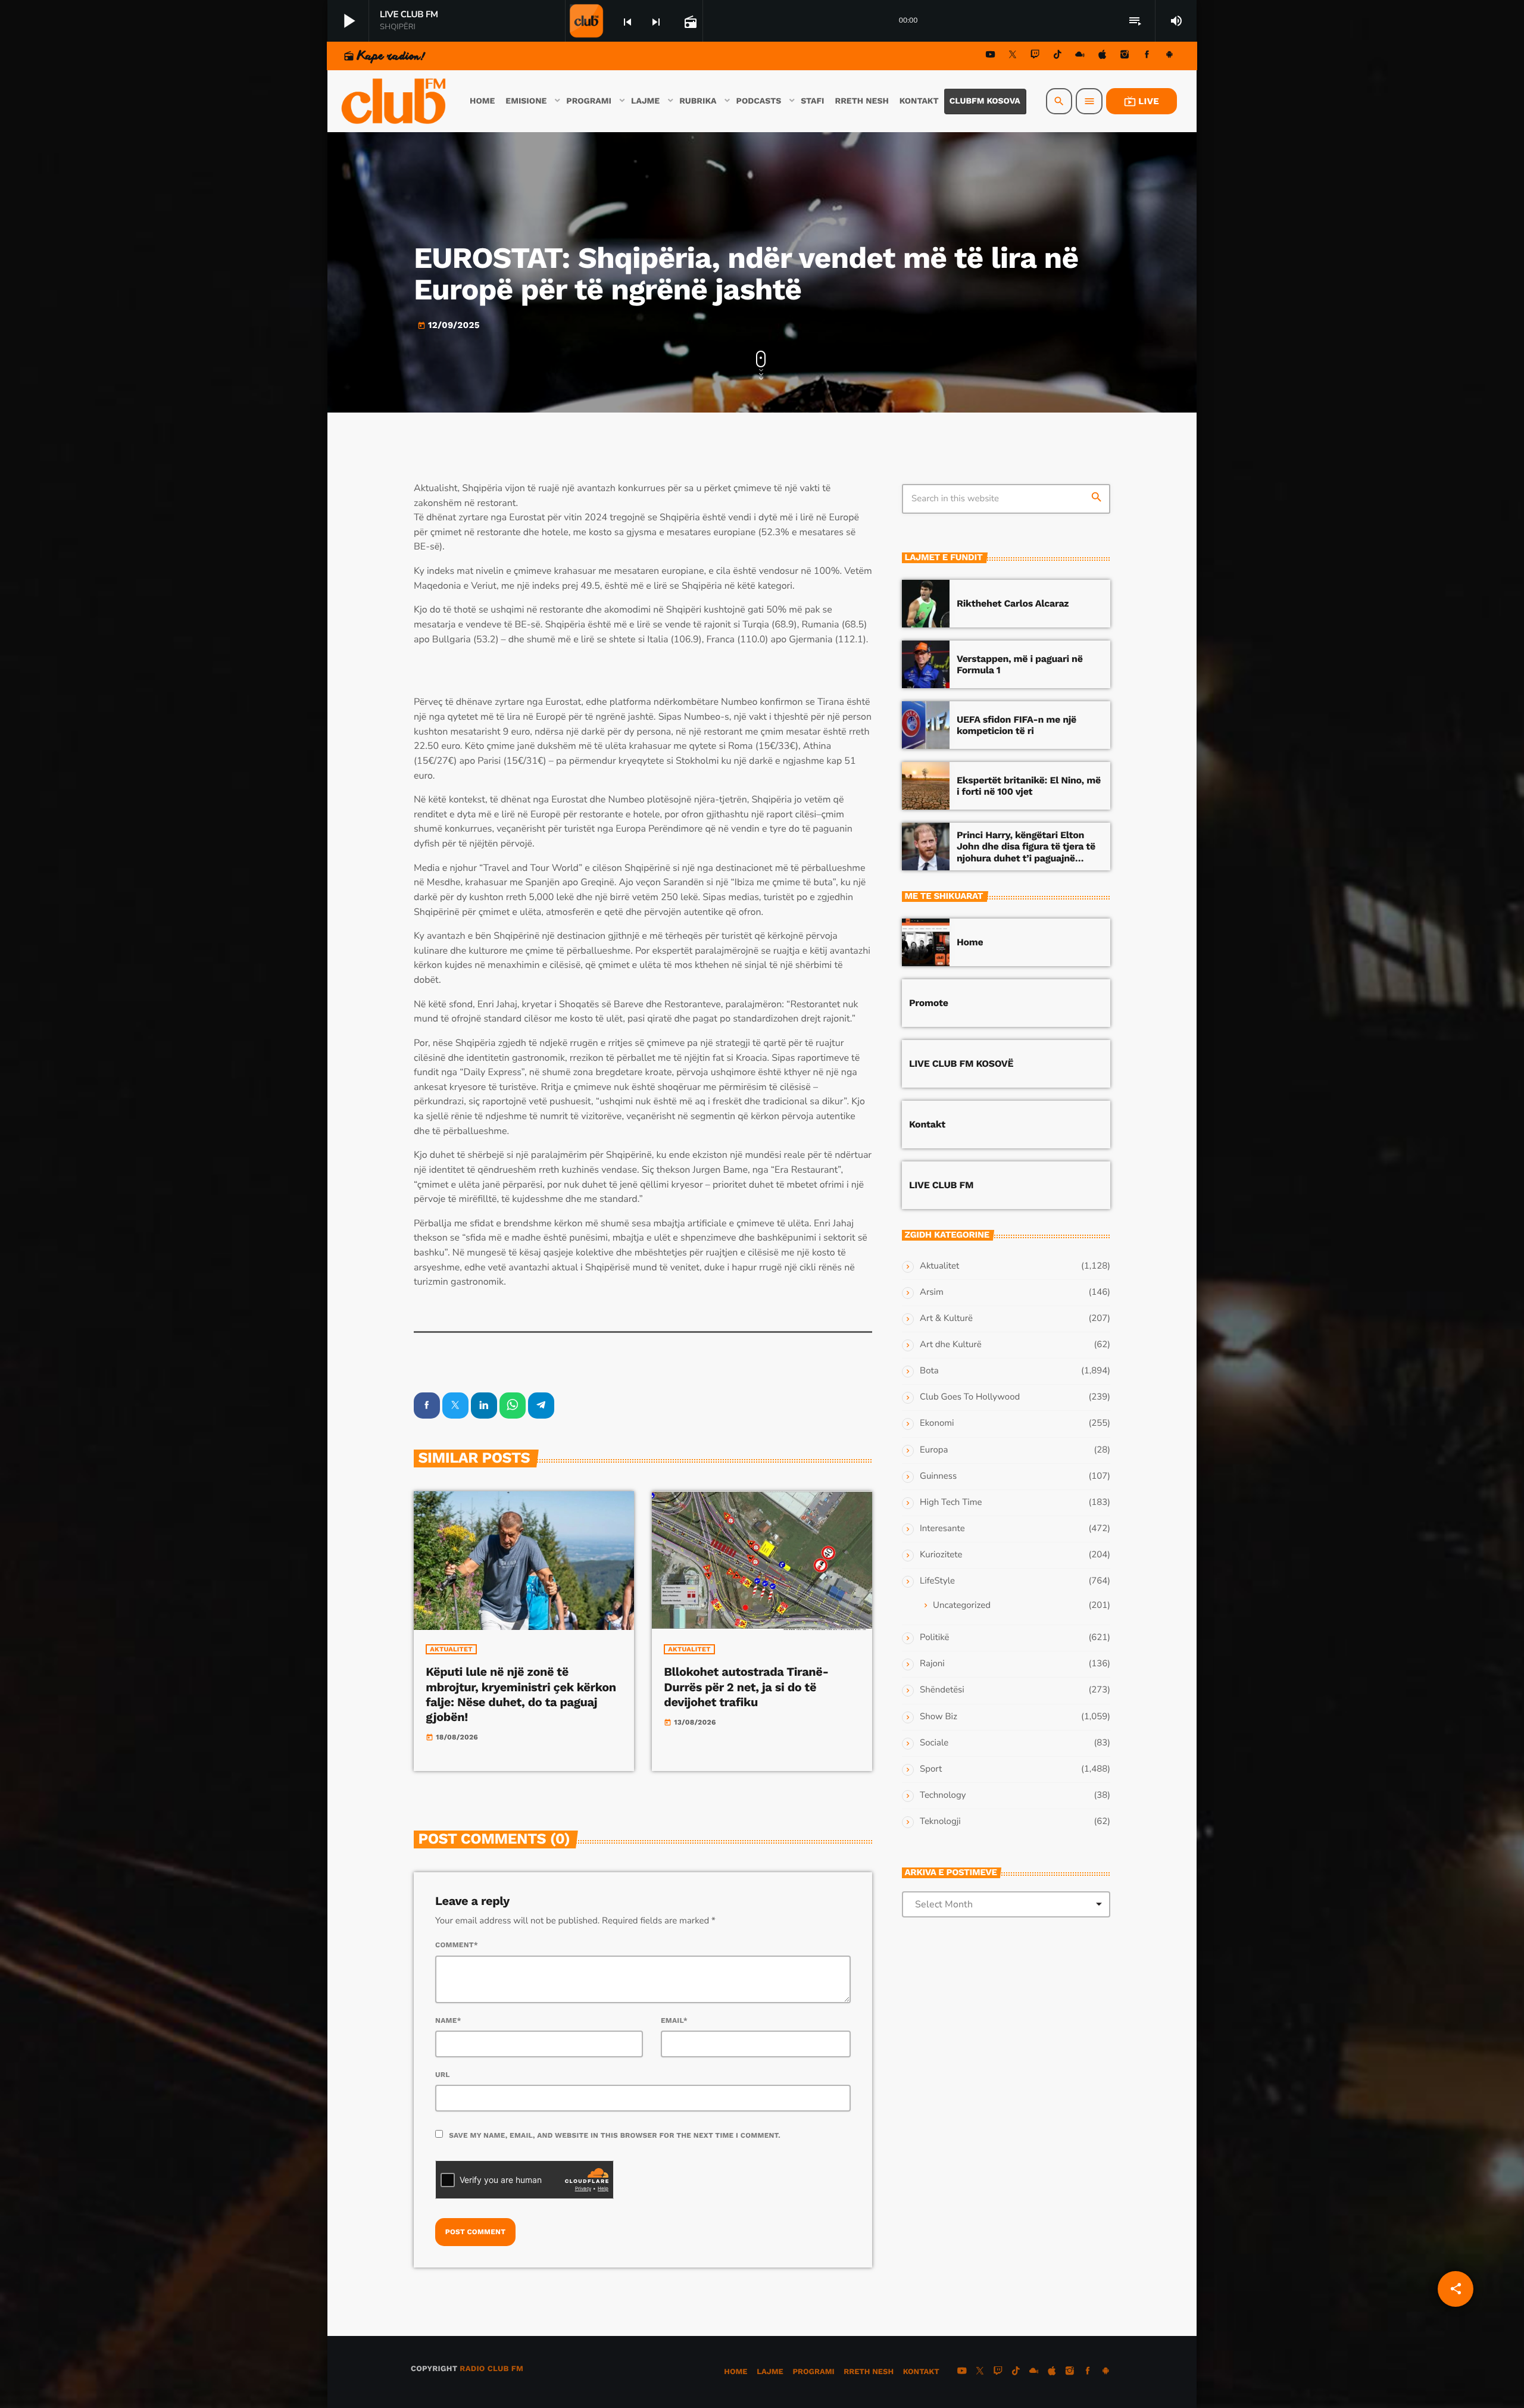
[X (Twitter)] (1013, 56)
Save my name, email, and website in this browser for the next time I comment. (615, 2135)
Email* (674, 2020)
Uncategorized (962, 1606)
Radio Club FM (491, 2369)
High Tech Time (951, 1503)
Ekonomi (937, 1423)
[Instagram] (1125, 56)
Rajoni (932, 1664)
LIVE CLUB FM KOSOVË (961, 1064)
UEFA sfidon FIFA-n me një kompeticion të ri (1016, 725)
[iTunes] (1103, 56)
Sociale (934, 1743)
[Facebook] (1147, 56)
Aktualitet (451, 1649)
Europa (934, 1450)
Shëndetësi (942, 1690)
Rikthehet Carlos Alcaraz (1013, 603)
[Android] (1169, 56)
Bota (929, 1371)
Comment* (457, 1945)
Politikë (934, 1638)
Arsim (932, 1292)
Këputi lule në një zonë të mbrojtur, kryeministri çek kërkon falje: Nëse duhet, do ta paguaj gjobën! (521, 1694)
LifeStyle (937, 1581)
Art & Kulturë (946, 1319)
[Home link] (395, 101)
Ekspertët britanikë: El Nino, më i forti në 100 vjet (1029, 786)
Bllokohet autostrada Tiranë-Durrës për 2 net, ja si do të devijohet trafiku (746, 1686)
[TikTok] (1057, 56)
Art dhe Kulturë (951, 1345)
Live (1142, 101)
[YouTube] (991, 56)
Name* (448, 2020)
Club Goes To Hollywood (970, 1397)
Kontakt (927, 1124)
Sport (931, 1769)
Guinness (938, 1476)
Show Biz (939, 1717)
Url (443, 2075)
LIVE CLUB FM (941, 1185)
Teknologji (940, 1822)
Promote (929, 1003)
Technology (943, 1795)
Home (970, 942)
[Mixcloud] (1080, 56)
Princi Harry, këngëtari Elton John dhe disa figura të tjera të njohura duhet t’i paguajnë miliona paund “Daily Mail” (1026, 852)
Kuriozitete (941, 1555)
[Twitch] (1035, 56)
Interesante (942, 1529)
